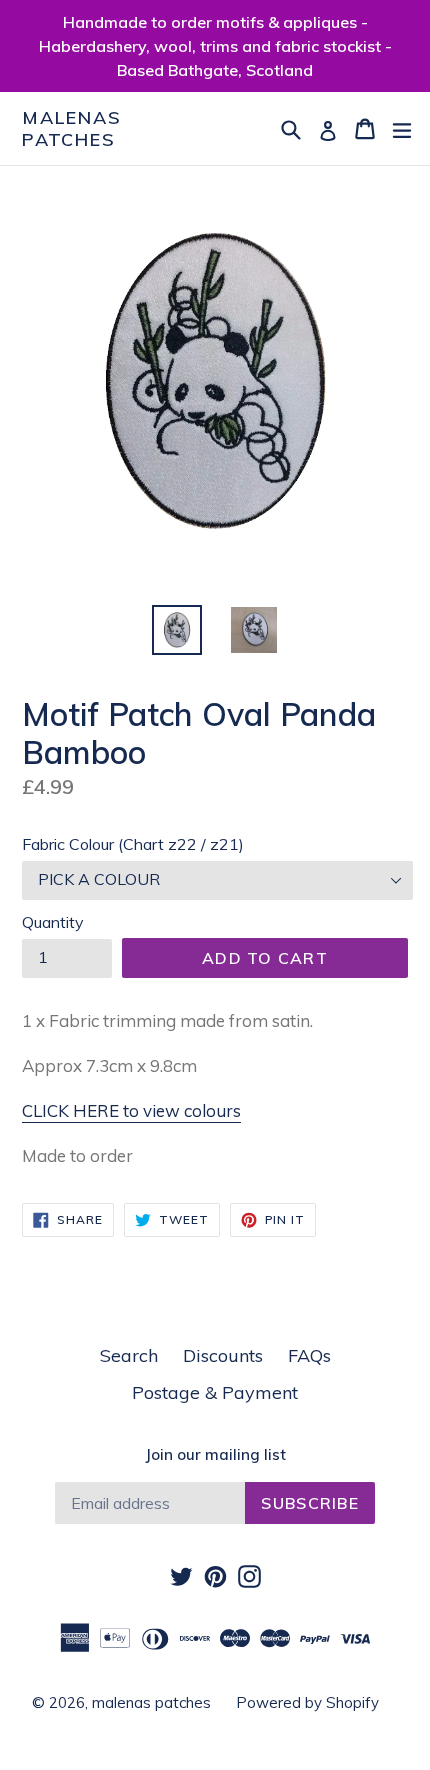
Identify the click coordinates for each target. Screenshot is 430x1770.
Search (129, 1355)
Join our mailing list (215, 1455)
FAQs (309, 1355)
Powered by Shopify (307, 1702)
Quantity (53, 922)
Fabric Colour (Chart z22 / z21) (133, 844)
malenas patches (72, 128)
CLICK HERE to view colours (131, 1110)
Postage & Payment (215, 1392)
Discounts (223, 1355)
